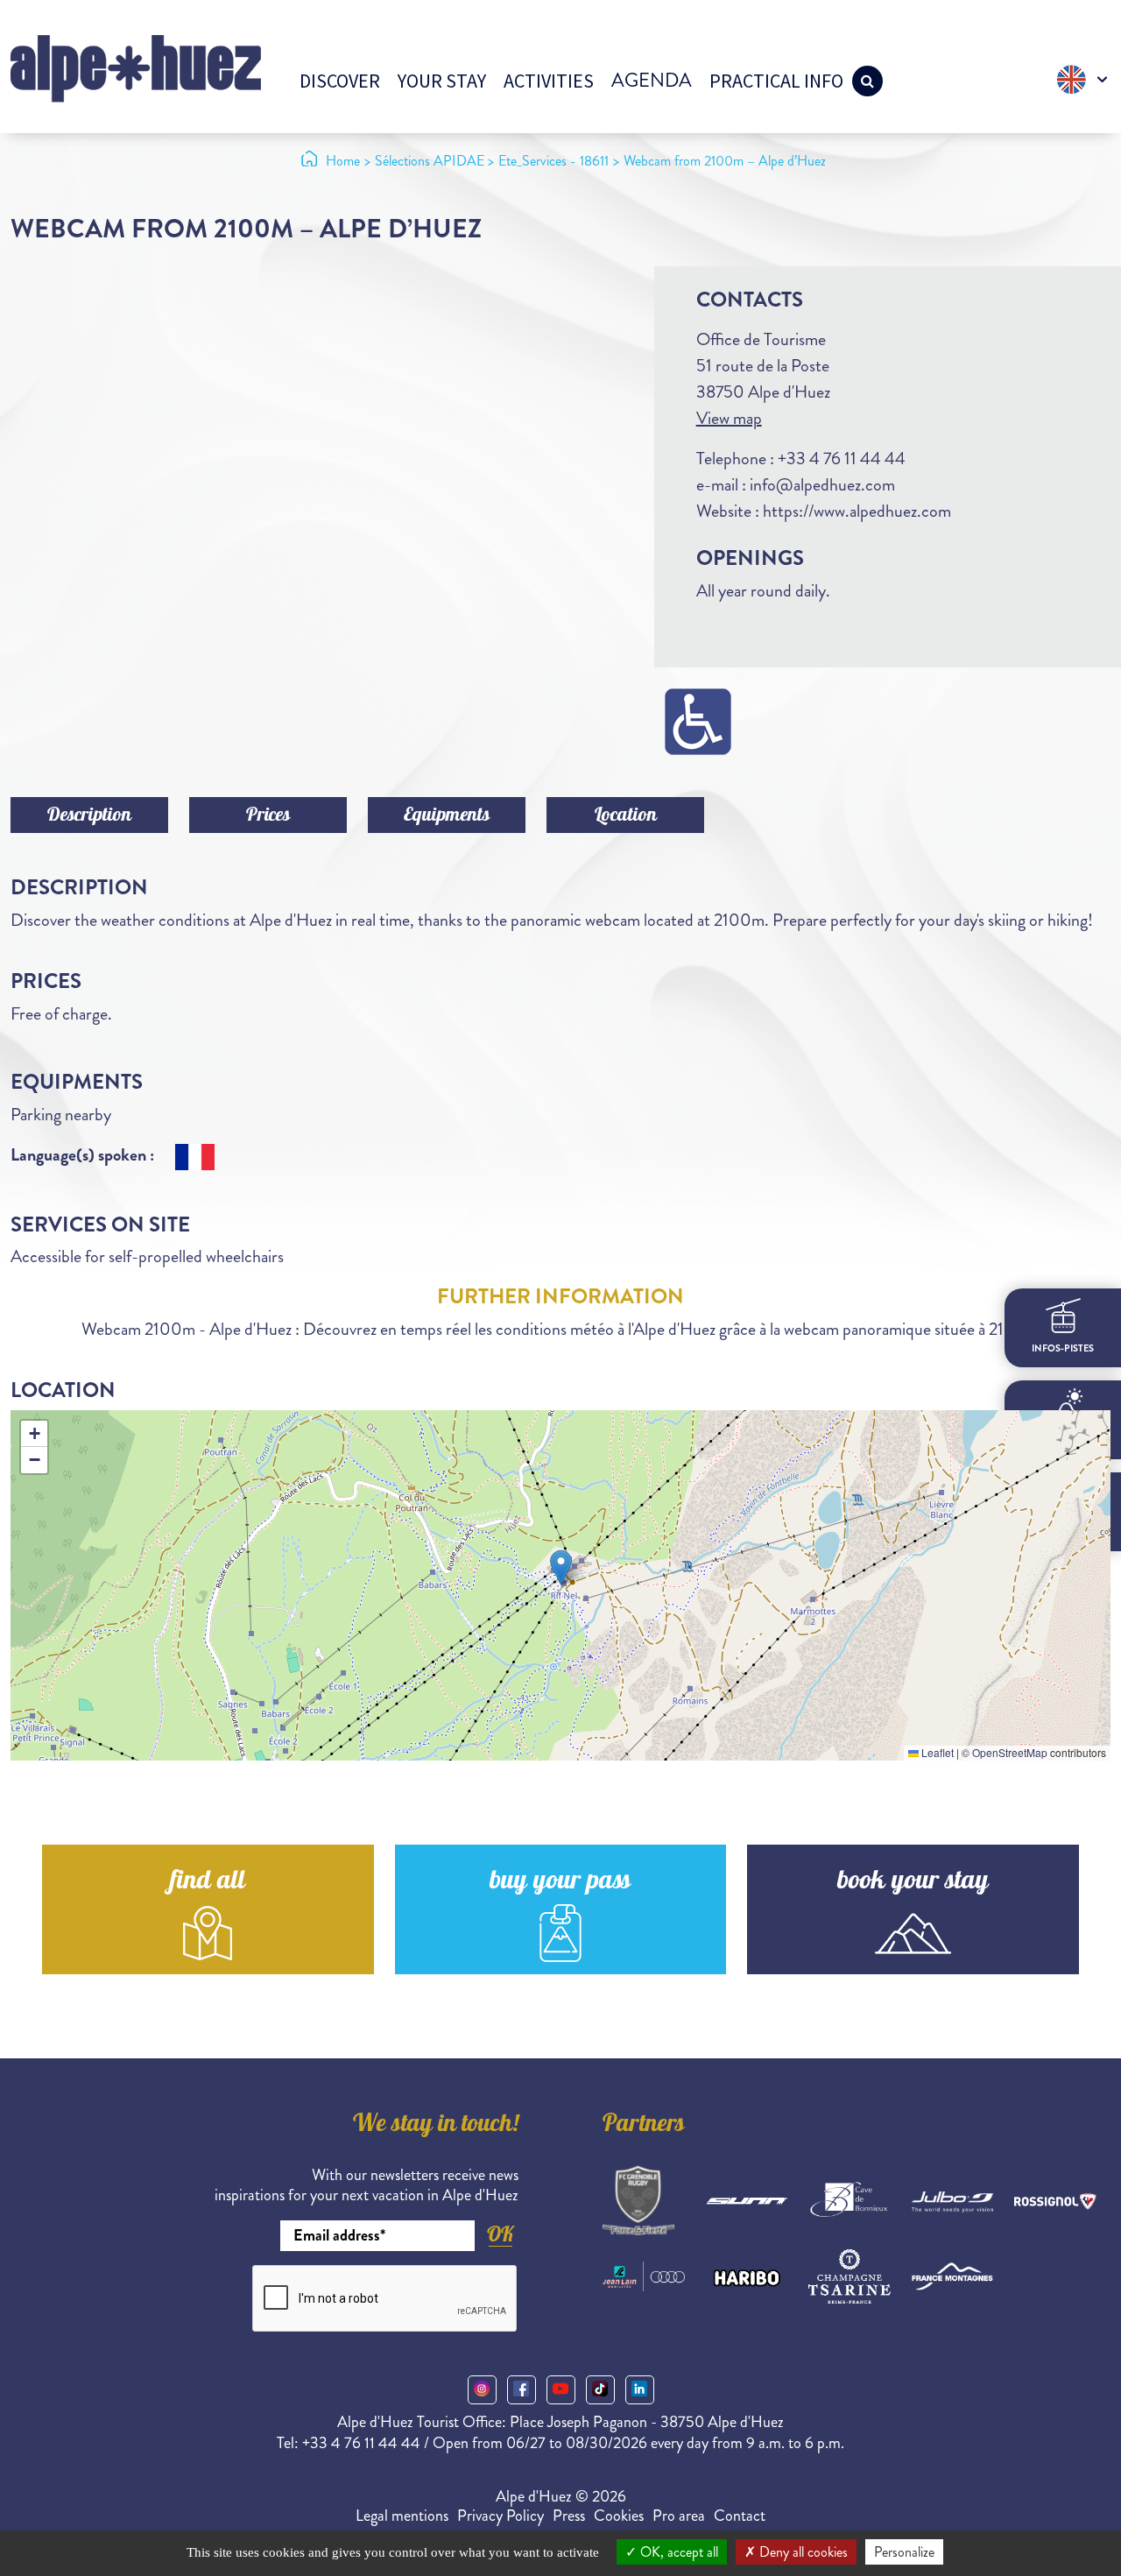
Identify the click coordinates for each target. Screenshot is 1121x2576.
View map (729, 418)
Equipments (447, 816)
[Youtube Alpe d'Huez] (561, 2390)
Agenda (652, 80)
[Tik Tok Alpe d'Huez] (600, 2390)
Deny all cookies (802, 2552)
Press (569, 2516)
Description (89, 816)
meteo (1063, 1443)
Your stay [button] (442, 81)
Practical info (776, 81)
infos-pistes (1063, 1348)
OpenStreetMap (1010, 1752)
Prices (268, 816)
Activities (549, 81)
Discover (340, 81)
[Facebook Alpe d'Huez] (522, 2390)
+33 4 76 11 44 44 (842, 459)
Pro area (679, 2516)
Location (626, 816)
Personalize (904, 2552)
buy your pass (560, 1883)
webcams (1063, 1533)
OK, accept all (677, 2552)
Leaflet (936, 1752)
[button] (561, 1567)
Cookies (619, 2516)
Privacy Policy (501, 2516)
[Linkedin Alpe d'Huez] (640, 2390)
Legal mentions (402, 2516)
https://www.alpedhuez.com (857, 511)
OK (500, 2234)
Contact (740, 2516)
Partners (644, 2126)
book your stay (913, 1883)
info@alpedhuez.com (822, 485)
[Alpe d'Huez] (136, 67)
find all (208, 1883)
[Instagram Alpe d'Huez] (482, 2390)
